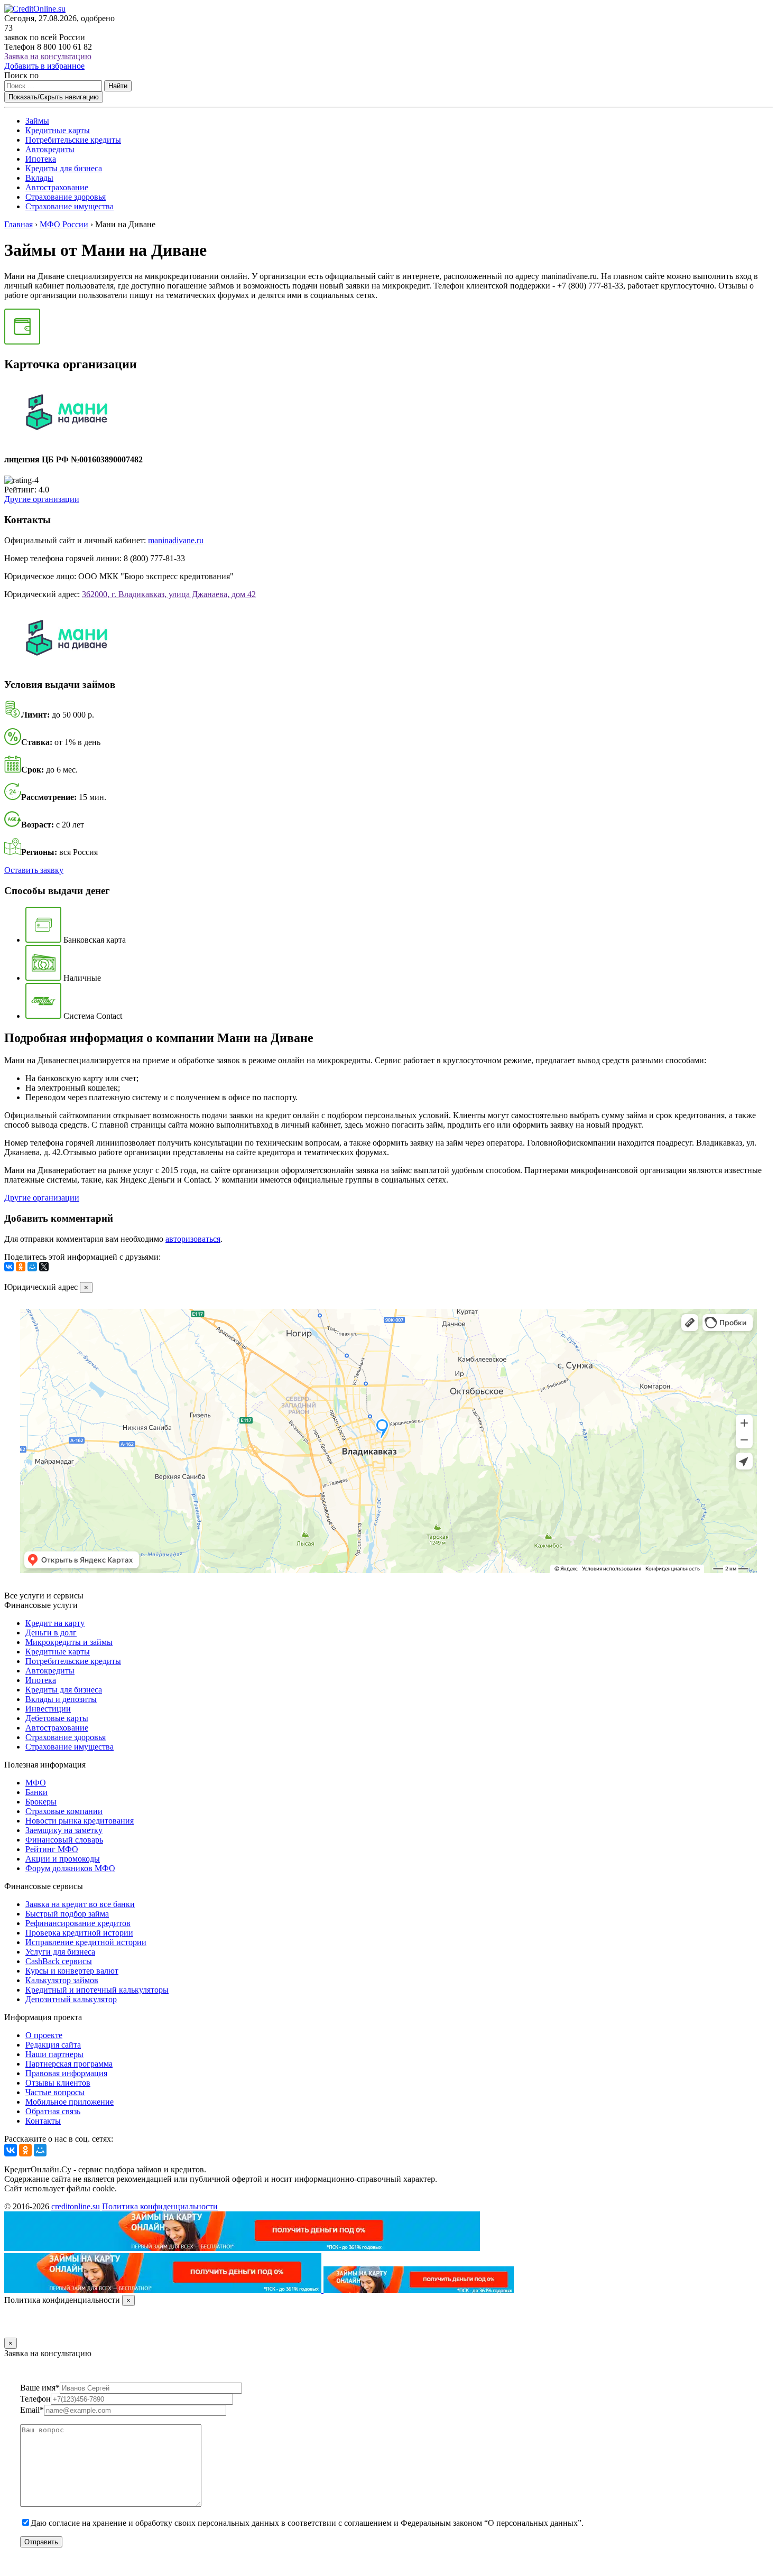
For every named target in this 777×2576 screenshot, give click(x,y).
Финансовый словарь (64, 1840)
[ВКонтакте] (9, 1267)
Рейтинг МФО (52, 1849)
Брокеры (41, 1802)
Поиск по (21, 75)
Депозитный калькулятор (71, 1999)
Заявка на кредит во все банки (80, 1904)
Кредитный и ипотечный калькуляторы (97, 1990)
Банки (36, 1792)
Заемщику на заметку (64, 1830)
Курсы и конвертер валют (72, 1971)
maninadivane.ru (176, 540)
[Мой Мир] (32, 1267)
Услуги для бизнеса (60, 1952)
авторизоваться (193, 1239)
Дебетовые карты (57, 1718)
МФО (36, 1783)
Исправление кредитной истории (86, 1942)
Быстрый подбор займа (67, 1914)
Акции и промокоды (63, 1859)
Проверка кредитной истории (79, 1933)
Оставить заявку (34, 870)
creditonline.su (76, 2206)
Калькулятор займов (62, 1980)
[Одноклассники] (21, 1267)
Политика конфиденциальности (160, 2206)
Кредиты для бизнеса (64, 168)
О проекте (44, 2035)
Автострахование (57, 187)
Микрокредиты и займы (69, 1642)
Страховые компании (64, 1811)
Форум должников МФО (70, 1868)
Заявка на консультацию (48, 56)
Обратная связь (53, 2111)
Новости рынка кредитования (80, 1821)
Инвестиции (48, 1709)
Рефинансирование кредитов (78, 1923)
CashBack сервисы (59, 1961)
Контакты (43, 2121)
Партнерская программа (69, 2064)
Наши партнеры (54, 2054)
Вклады (39, 178)
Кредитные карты (58, 130)
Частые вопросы (55, 2092)
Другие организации (42, 499)
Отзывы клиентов (58, 2083)
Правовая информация (66, 2073)
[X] (44, 1267)
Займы (37, 121)
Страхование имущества (70, 206)
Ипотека (41, 159)
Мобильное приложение (70, 2102)
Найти (118, 86)
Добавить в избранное (44, 66)
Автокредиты (50, 149)
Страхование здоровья (66, 197)
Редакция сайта (53, 2045)
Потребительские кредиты (73, 140)
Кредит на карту (55, 1623)
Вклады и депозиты (61, 1699)
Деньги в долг (51, 1633)
